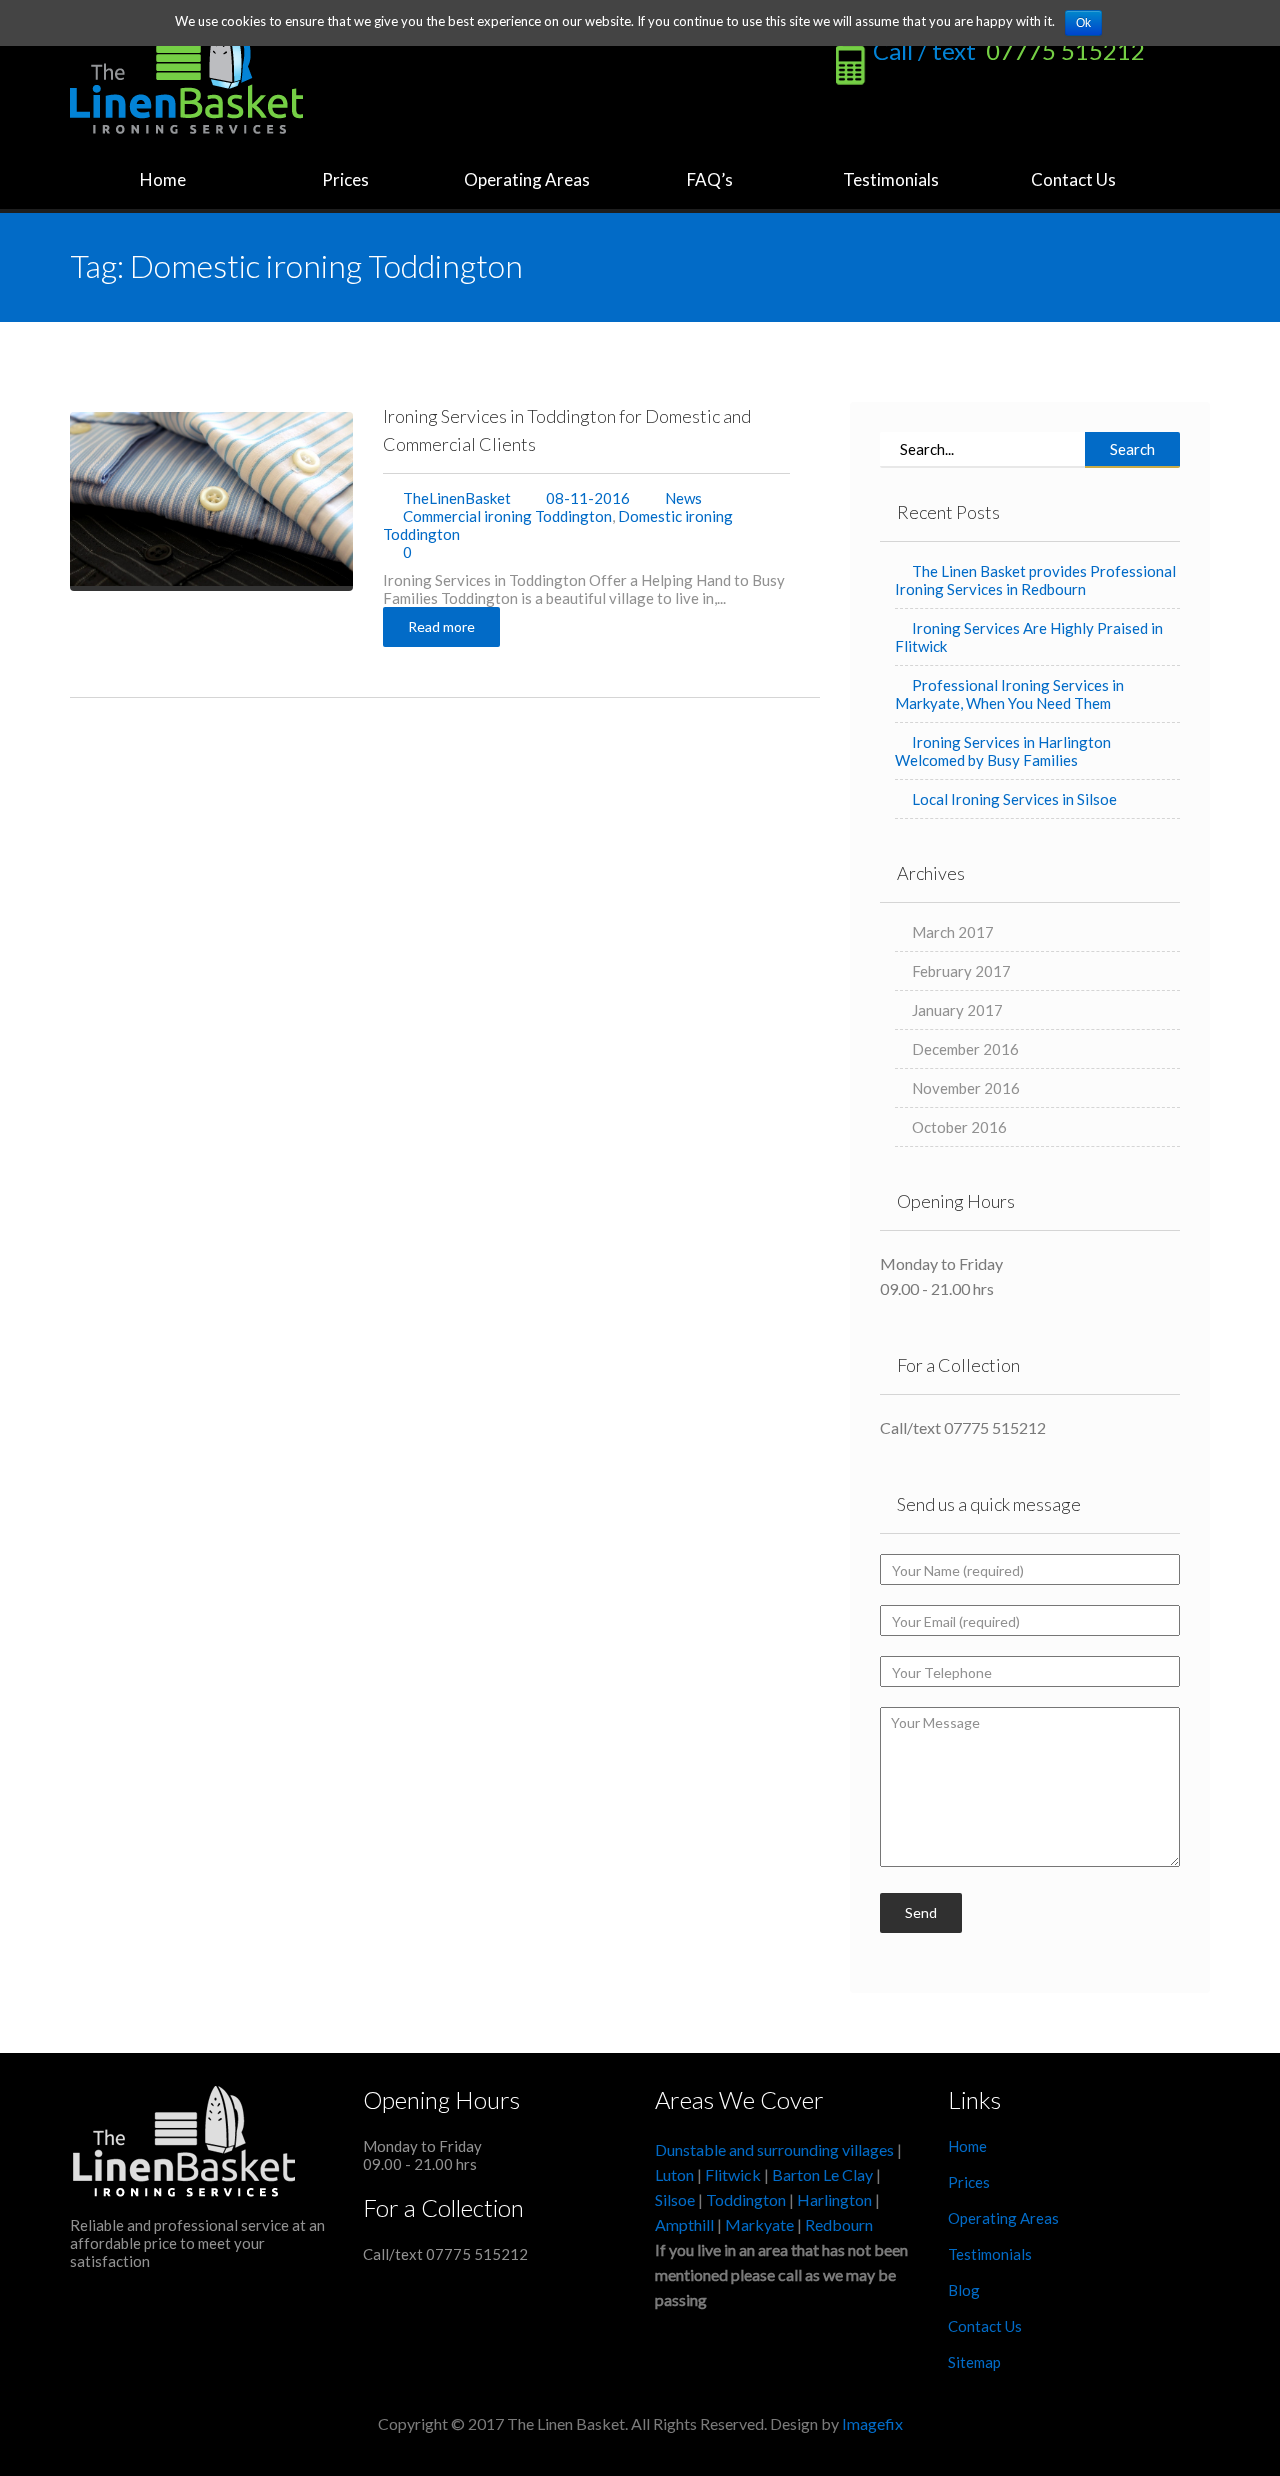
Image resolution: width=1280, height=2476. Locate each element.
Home (161, 179)
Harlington (836, 2199)
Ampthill (684, 2224)
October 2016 (959, 1127)
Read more (441, 626)
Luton (674, 2174)
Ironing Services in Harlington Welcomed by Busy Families (1003, 751)
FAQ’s (708, 179)
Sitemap (974, 2362)
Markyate (759, 2224)
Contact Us (1073, 179)
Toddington (746, 2199)
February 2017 (961, 971)
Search (1132, 449)
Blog (964, 2290)
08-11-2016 (586, 498)
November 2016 (966, 1088)
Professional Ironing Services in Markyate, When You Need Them (1009, 694)
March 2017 (953, 932)
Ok (1083, 23)
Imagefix (872, 2423)
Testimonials (891, 179)
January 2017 (957, 1010)
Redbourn (839, 2224)
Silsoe (676, 2199)
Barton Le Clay (824, 2174)
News (683, 498)
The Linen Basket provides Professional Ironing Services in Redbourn (1035, 580)
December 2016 (965, 1049)
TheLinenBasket (457, 498)
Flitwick (733, 2174)
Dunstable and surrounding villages (774, 2149)
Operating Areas (525, 179)
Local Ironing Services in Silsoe (1014, 799)
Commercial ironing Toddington (507, 516)
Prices (344, 179)
